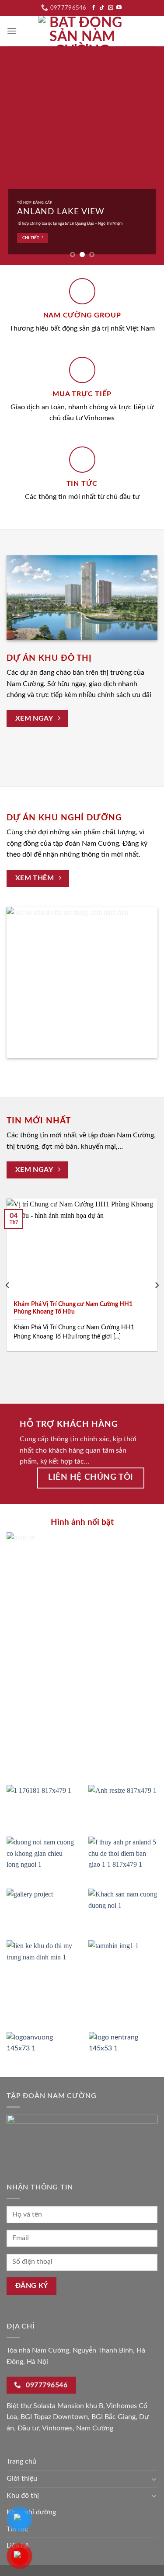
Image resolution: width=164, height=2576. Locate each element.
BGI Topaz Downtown (54, 2417)
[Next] (157, 1285)
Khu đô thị (23, 2496)
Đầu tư (28, 2428)
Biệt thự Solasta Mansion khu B (55, 2406)
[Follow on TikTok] (102, 8)
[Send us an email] (111, 8)
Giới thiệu (22, 2478)
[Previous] (8, 1285)
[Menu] (12, 31)
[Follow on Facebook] (94, 8)
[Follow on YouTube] (119, 8)
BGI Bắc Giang (113, 2417)
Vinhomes (57, 2428)
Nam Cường (95, 2428)
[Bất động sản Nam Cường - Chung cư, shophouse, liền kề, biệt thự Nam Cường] (82, 31)
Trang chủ (21, 2461)
